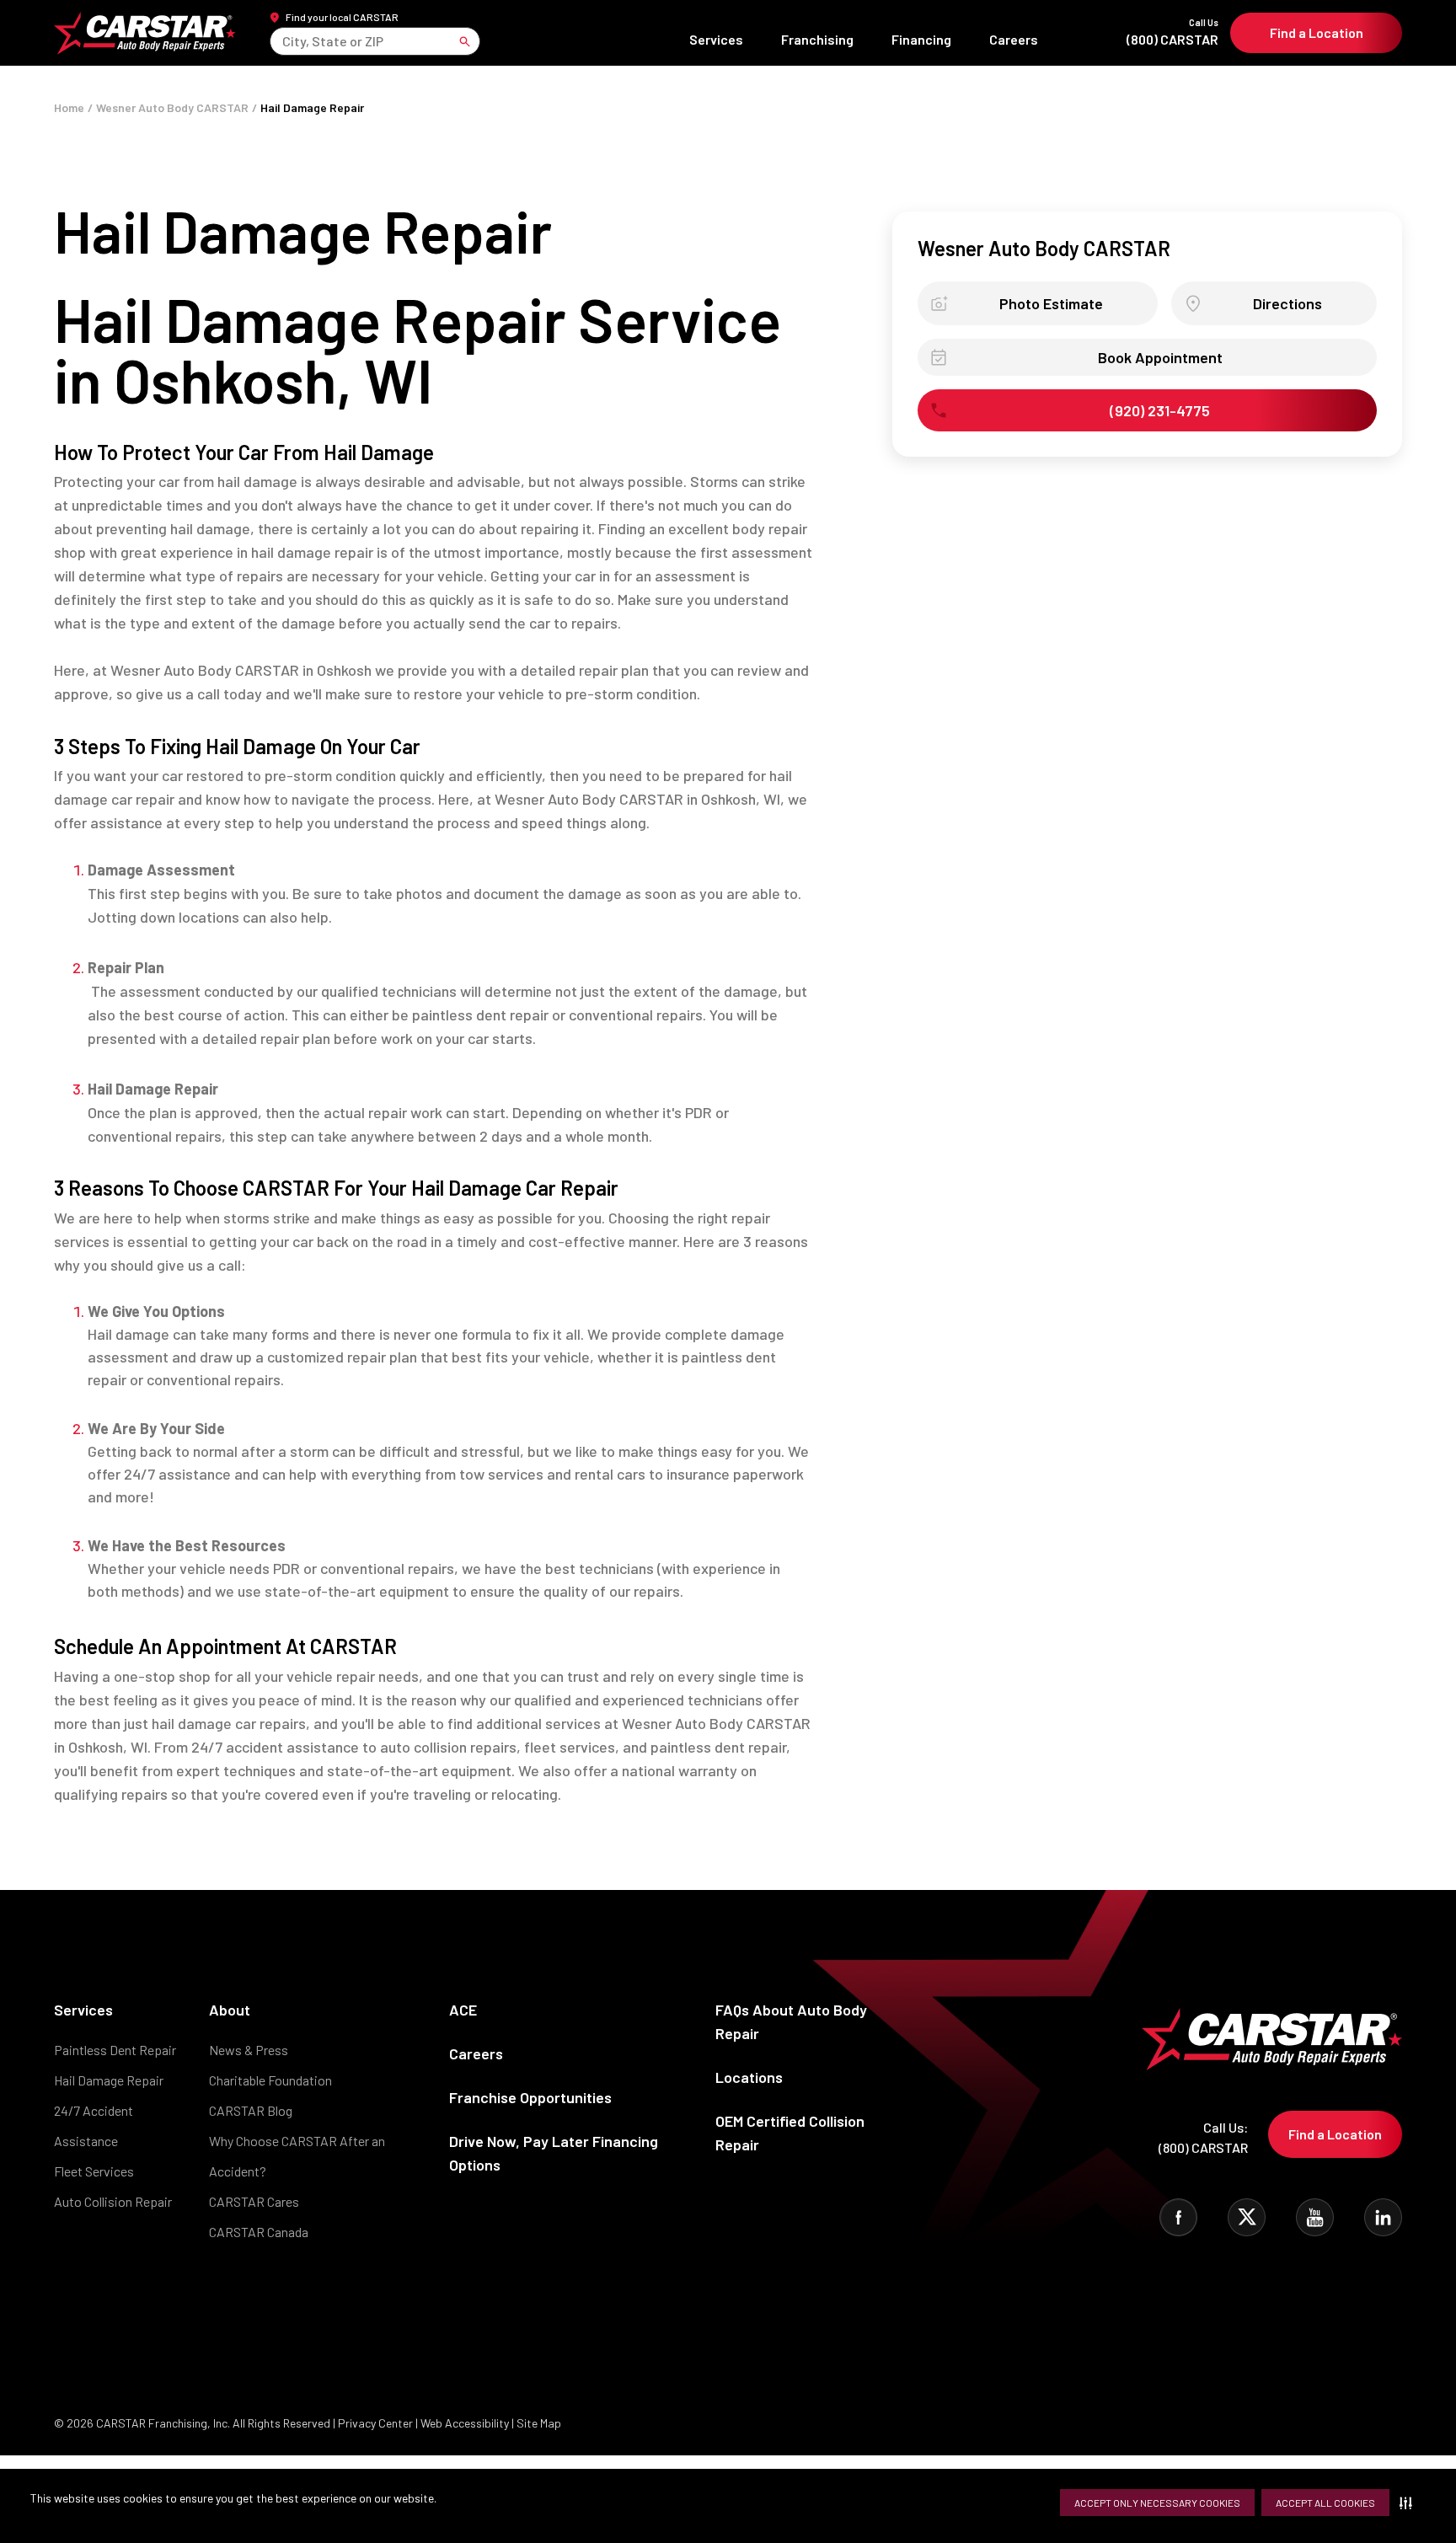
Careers (1014, 39)
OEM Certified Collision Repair (790, 2133)
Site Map (539, 2423)
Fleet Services (94, 2171)
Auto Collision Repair (113, 2201)
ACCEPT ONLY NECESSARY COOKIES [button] (1157, 2503)
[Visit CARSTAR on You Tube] (1315, 2217)
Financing (921, 39)
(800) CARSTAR (1172, 32)
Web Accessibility (465, 2423)
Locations (749, 2077)
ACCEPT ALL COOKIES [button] (1325, 2503)
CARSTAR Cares (254, 2201)
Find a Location (1317, 32)
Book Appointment (1160, 357)
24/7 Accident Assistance (94, 2125)
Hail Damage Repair (109, 2080)
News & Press (249, 2050)
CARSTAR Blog (251, 2110)
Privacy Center (377, 2423)
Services (716, 39)
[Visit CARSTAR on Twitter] (1247, 2217)
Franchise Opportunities (530, 2097)
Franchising (817, 39)
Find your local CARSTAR (342, 17)
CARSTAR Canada (259, 2232)
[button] (1409, 2503)
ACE (463, 2010)
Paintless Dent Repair (115, 2050)
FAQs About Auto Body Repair (791, 2021)
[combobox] (284, 41)
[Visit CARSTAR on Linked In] (1383, 2217)
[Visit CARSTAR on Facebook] (1178, 2217)
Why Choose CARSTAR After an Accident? (297, 2156)
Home (69, 107)
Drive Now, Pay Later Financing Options (554, 2153)
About (230, 2010)
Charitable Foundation (270, 2080)
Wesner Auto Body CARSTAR (172, 107)
